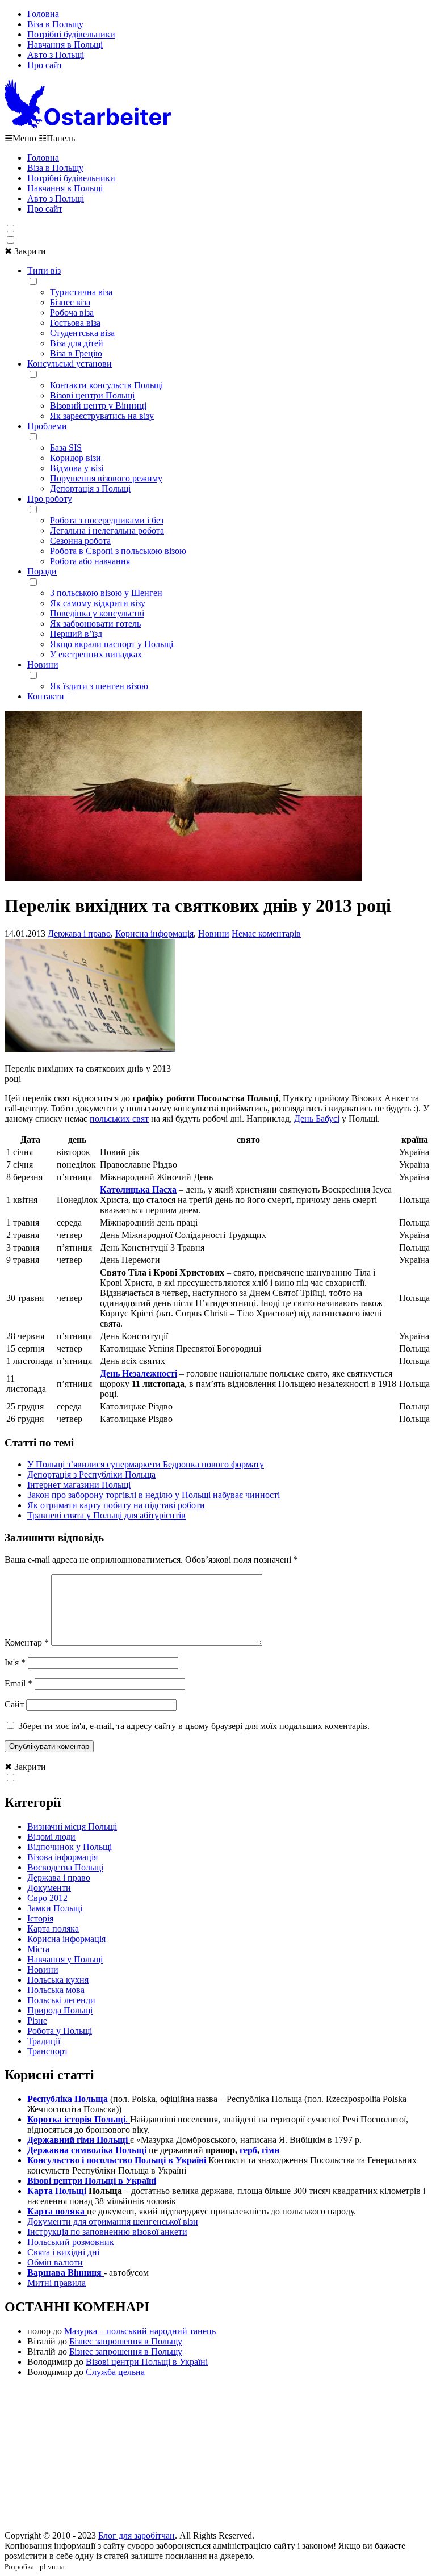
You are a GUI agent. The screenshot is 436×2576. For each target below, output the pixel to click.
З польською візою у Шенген (106, 593)
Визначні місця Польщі (72, 1826)
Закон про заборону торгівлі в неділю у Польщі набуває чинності (154, 1495)
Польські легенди (61, 2000)
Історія (40, 1918)
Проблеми (47, 426)
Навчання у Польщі (65, 1959)
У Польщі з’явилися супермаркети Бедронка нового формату (146, 1464)
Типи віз (44, 270)
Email (18, 1683)
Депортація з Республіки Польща (91, 1474)
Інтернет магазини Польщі (79, 1485)
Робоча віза (72, 312)
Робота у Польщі (60, 2031)
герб (248, 2150)
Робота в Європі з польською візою (118, 551)
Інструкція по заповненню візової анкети (107, 2232)
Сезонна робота (80, 541)
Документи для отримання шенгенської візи (113, 2222)
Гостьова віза (75, 323)
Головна (43, 14)
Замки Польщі (55, 1908)
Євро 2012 (47, 1898)
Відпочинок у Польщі (70, 1847)
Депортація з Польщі (90, 488)
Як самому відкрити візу (98, 603)
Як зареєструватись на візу (102, 416)
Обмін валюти (55, 2262)
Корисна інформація (154, 934)
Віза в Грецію (76, 353)
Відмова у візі (77, 468)
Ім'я (15, 1662)
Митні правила (56, 2283)
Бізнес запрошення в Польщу (126, 2341)
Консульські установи (70, 364)
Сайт (14, 1704)
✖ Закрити (25, 251)
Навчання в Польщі (65, 45)
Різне (37, 2021)
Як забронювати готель (95, 624)
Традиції (44, 2041)
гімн (271, 2150)
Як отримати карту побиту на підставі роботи (116, 1505)
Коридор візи (76, 458)
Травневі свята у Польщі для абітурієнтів (106, 1515)
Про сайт (45, 65)
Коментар (27, 1642)
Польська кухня (58, 1980)
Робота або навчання (90, 561)
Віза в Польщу (55, 24)
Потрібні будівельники (71, 34)
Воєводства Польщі (65, 1867)
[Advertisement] (218, 2457)
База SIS (66, 448)
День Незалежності (139, 1373)
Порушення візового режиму (106, 478)
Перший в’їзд (76, 634)
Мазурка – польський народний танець (140, 2331)
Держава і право (79, 934)
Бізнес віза (70, 302)
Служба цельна (115, 2372)
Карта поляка (53, 1929)
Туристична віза (81, 292)
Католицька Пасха (138, 1190)
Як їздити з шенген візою (99, 686)
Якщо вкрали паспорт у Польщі (112, 644)
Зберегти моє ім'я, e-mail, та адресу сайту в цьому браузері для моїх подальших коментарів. (194, 1726)
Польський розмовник (71, 2242)
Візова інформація (62, 1857)
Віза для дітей (77, 343)
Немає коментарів (266, 934)
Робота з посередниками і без (107, 520)
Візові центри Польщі (92, 395)
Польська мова (56, 1990)
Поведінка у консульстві (97, 613)
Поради (42, 571)
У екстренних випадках (96, 654)
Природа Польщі (60, 2010)
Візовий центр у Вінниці (98, 406)
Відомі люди (51, 1837)
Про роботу (50, 499)
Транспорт (48, 2051)
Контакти (46, 696)
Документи (49, 1888)
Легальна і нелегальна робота (107, 530)
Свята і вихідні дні (63, 2252)
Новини (43, 664)
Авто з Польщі (56, 55)
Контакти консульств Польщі (106, 385)
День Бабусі (317, 1119)
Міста (38, 1949)
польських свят (119, 1119)
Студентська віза (82, 333)
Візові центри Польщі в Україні (147, 2362)
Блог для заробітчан (137, 2535)
